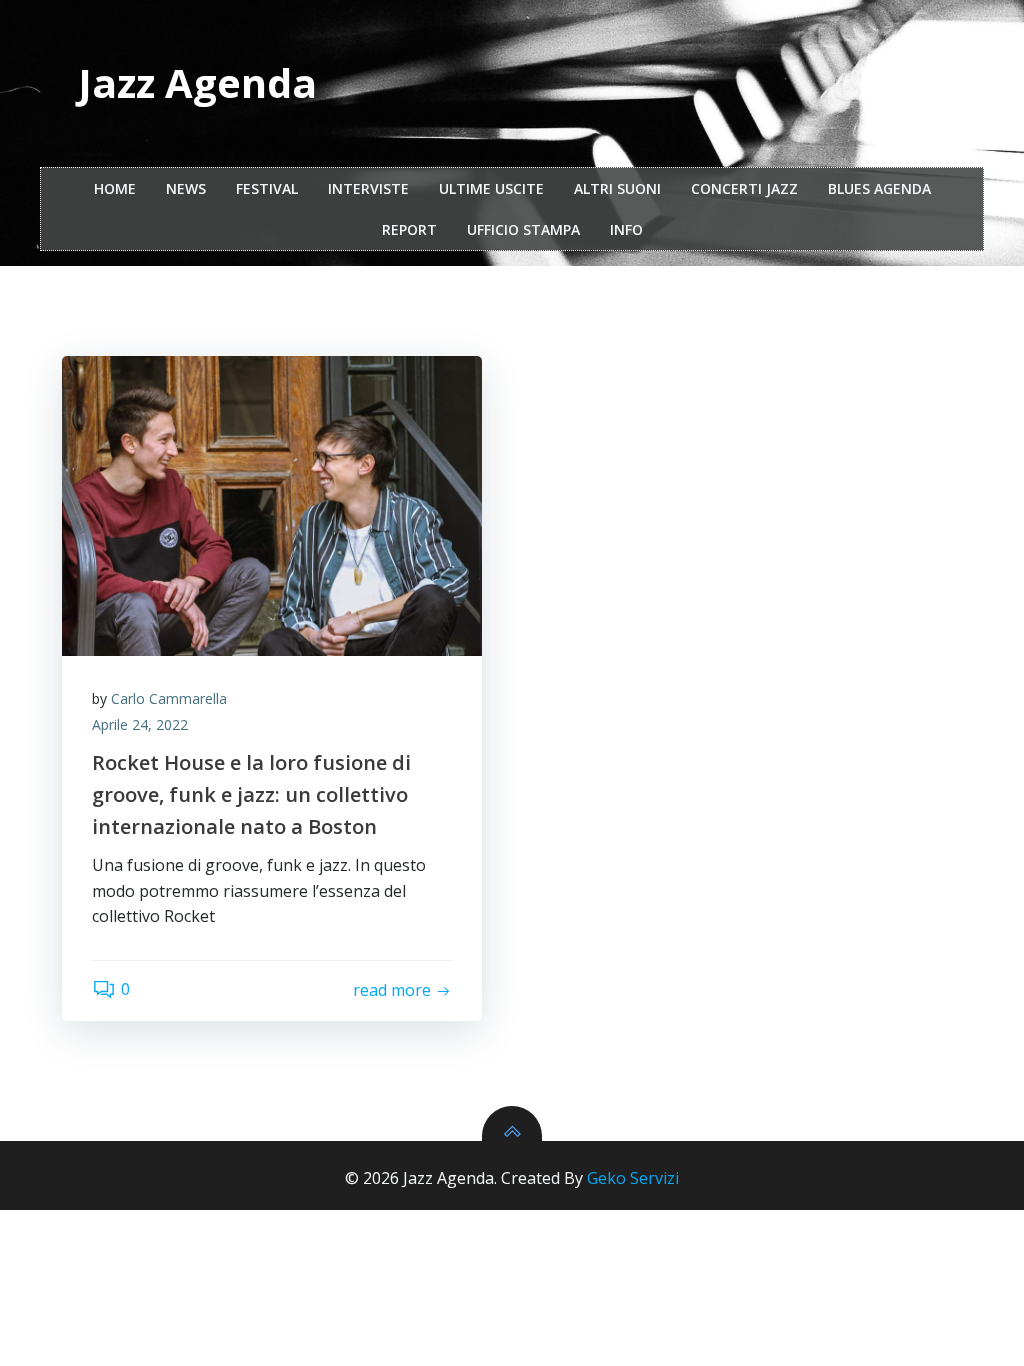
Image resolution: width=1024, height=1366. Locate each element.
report (409, 229)
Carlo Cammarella (169, 698)
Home (115, 188)
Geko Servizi (633, 1178)
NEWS (186, 188)
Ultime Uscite (491, 188)
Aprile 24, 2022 (140, 724)
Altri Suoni (617, 188)
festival (267, 188)
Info (626, 229)
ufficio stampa (523, 229)
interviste (368, 188)
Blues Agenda (879, 188)
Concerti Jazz (744, 188)
